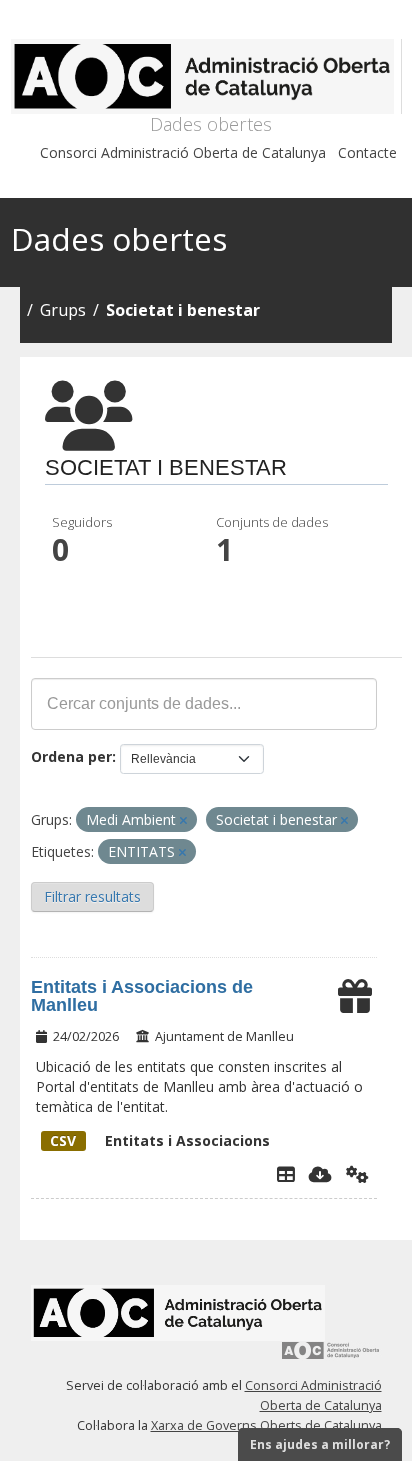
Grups (63, 310)
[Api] (357, 1174)
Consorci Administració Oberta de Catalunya (183, 152)
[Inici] (206, 76)
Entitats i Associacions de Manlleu (142, 996)
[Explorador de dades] (286, 1174)
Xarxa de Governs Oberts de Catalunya (266, 1425)
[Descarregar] (320, 1174)
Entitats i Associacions (160, 1140)
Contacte (367, 152)
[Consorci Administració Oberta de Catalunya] (331, 1357)
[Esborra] (183, 820)
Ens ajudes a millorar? (320, 1444)
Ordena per (71, 756)
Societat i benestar (183, 310)
